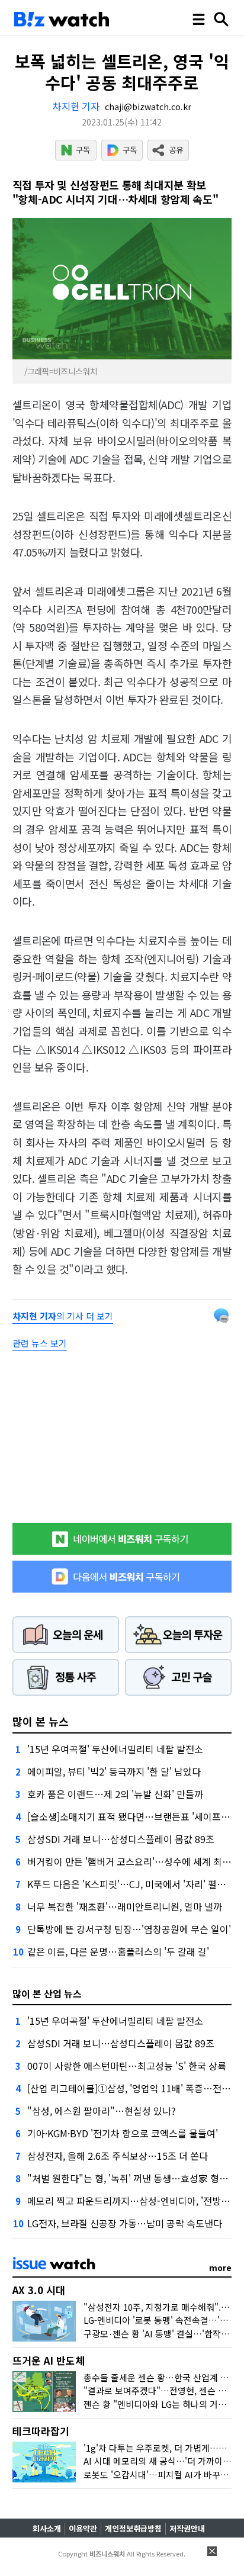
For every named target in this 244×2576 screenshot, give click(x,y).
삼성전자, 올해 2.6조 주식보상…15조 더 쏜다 (118, 2156)
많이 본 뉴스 (41, 1721)
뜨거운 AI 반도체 (49, 2360)
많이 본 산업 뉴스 (47, 1993)
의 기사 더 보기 (63, 1316)
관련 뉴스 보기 (40, 1343)
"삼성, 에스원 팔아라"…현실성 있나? (102, 2111)
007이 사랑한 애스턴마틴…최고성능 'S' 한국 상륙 (127, 2066)
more (220, 2268)
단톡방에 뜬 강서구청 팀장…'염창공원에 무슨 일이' (129, 1929)
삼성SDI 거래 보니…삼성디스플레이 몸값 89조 (121, 1839)
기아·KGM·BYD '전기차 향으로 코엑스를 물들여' (123, 2133)
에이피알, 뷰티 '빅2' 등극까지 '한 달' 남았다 (114, 1771)
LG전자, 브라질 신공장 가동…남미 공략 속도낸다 (125, 2223)
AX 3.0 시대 (39, 2290)
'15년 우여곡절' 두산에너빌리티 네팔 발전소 (115, 1749)
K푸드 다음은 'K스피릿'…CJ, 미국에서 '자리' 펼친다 (131, 1884)
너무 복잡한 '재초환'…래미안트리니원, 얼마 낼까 (125, 1906)
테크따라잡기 (41, 2431)
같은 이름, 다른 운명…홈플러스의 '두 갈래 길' (118, 1951)
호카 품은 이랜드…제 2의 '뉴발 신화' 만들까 (115, 1794)
